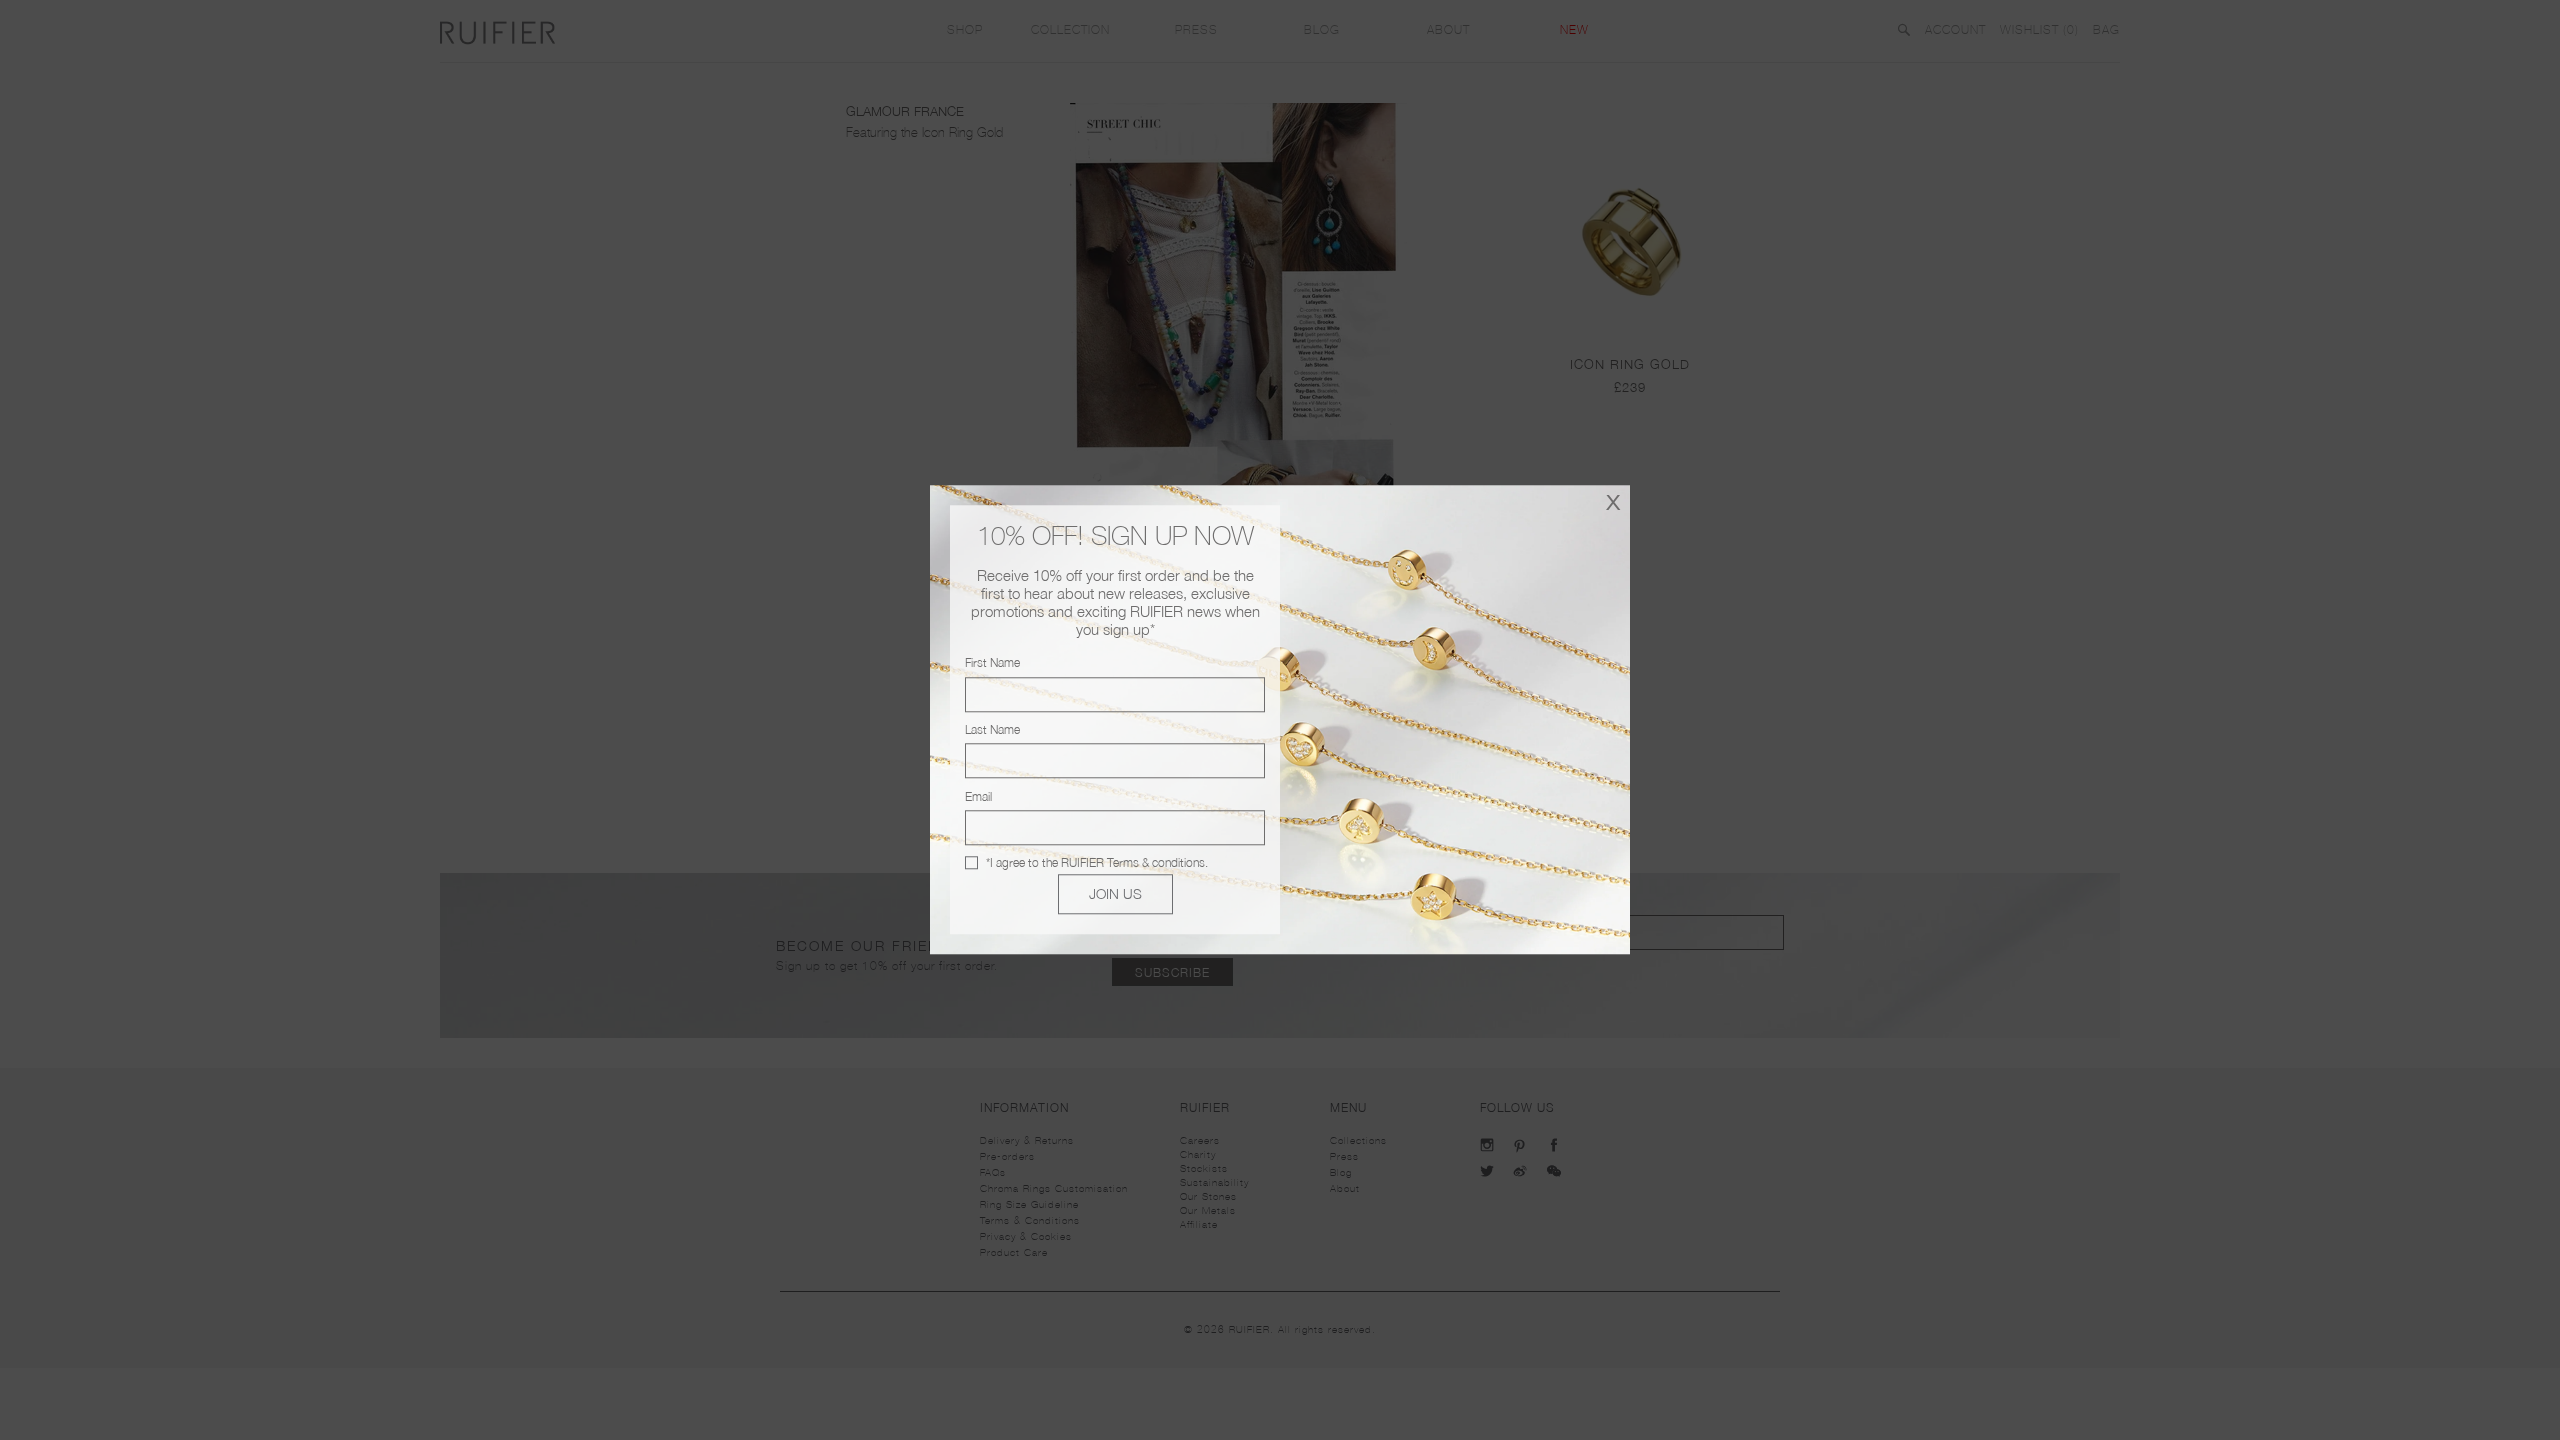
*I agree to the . (1097, 862)
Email (978, 796)
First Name (992, 663)
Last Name (992, 729)
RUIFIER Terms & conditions (1133, 862)
